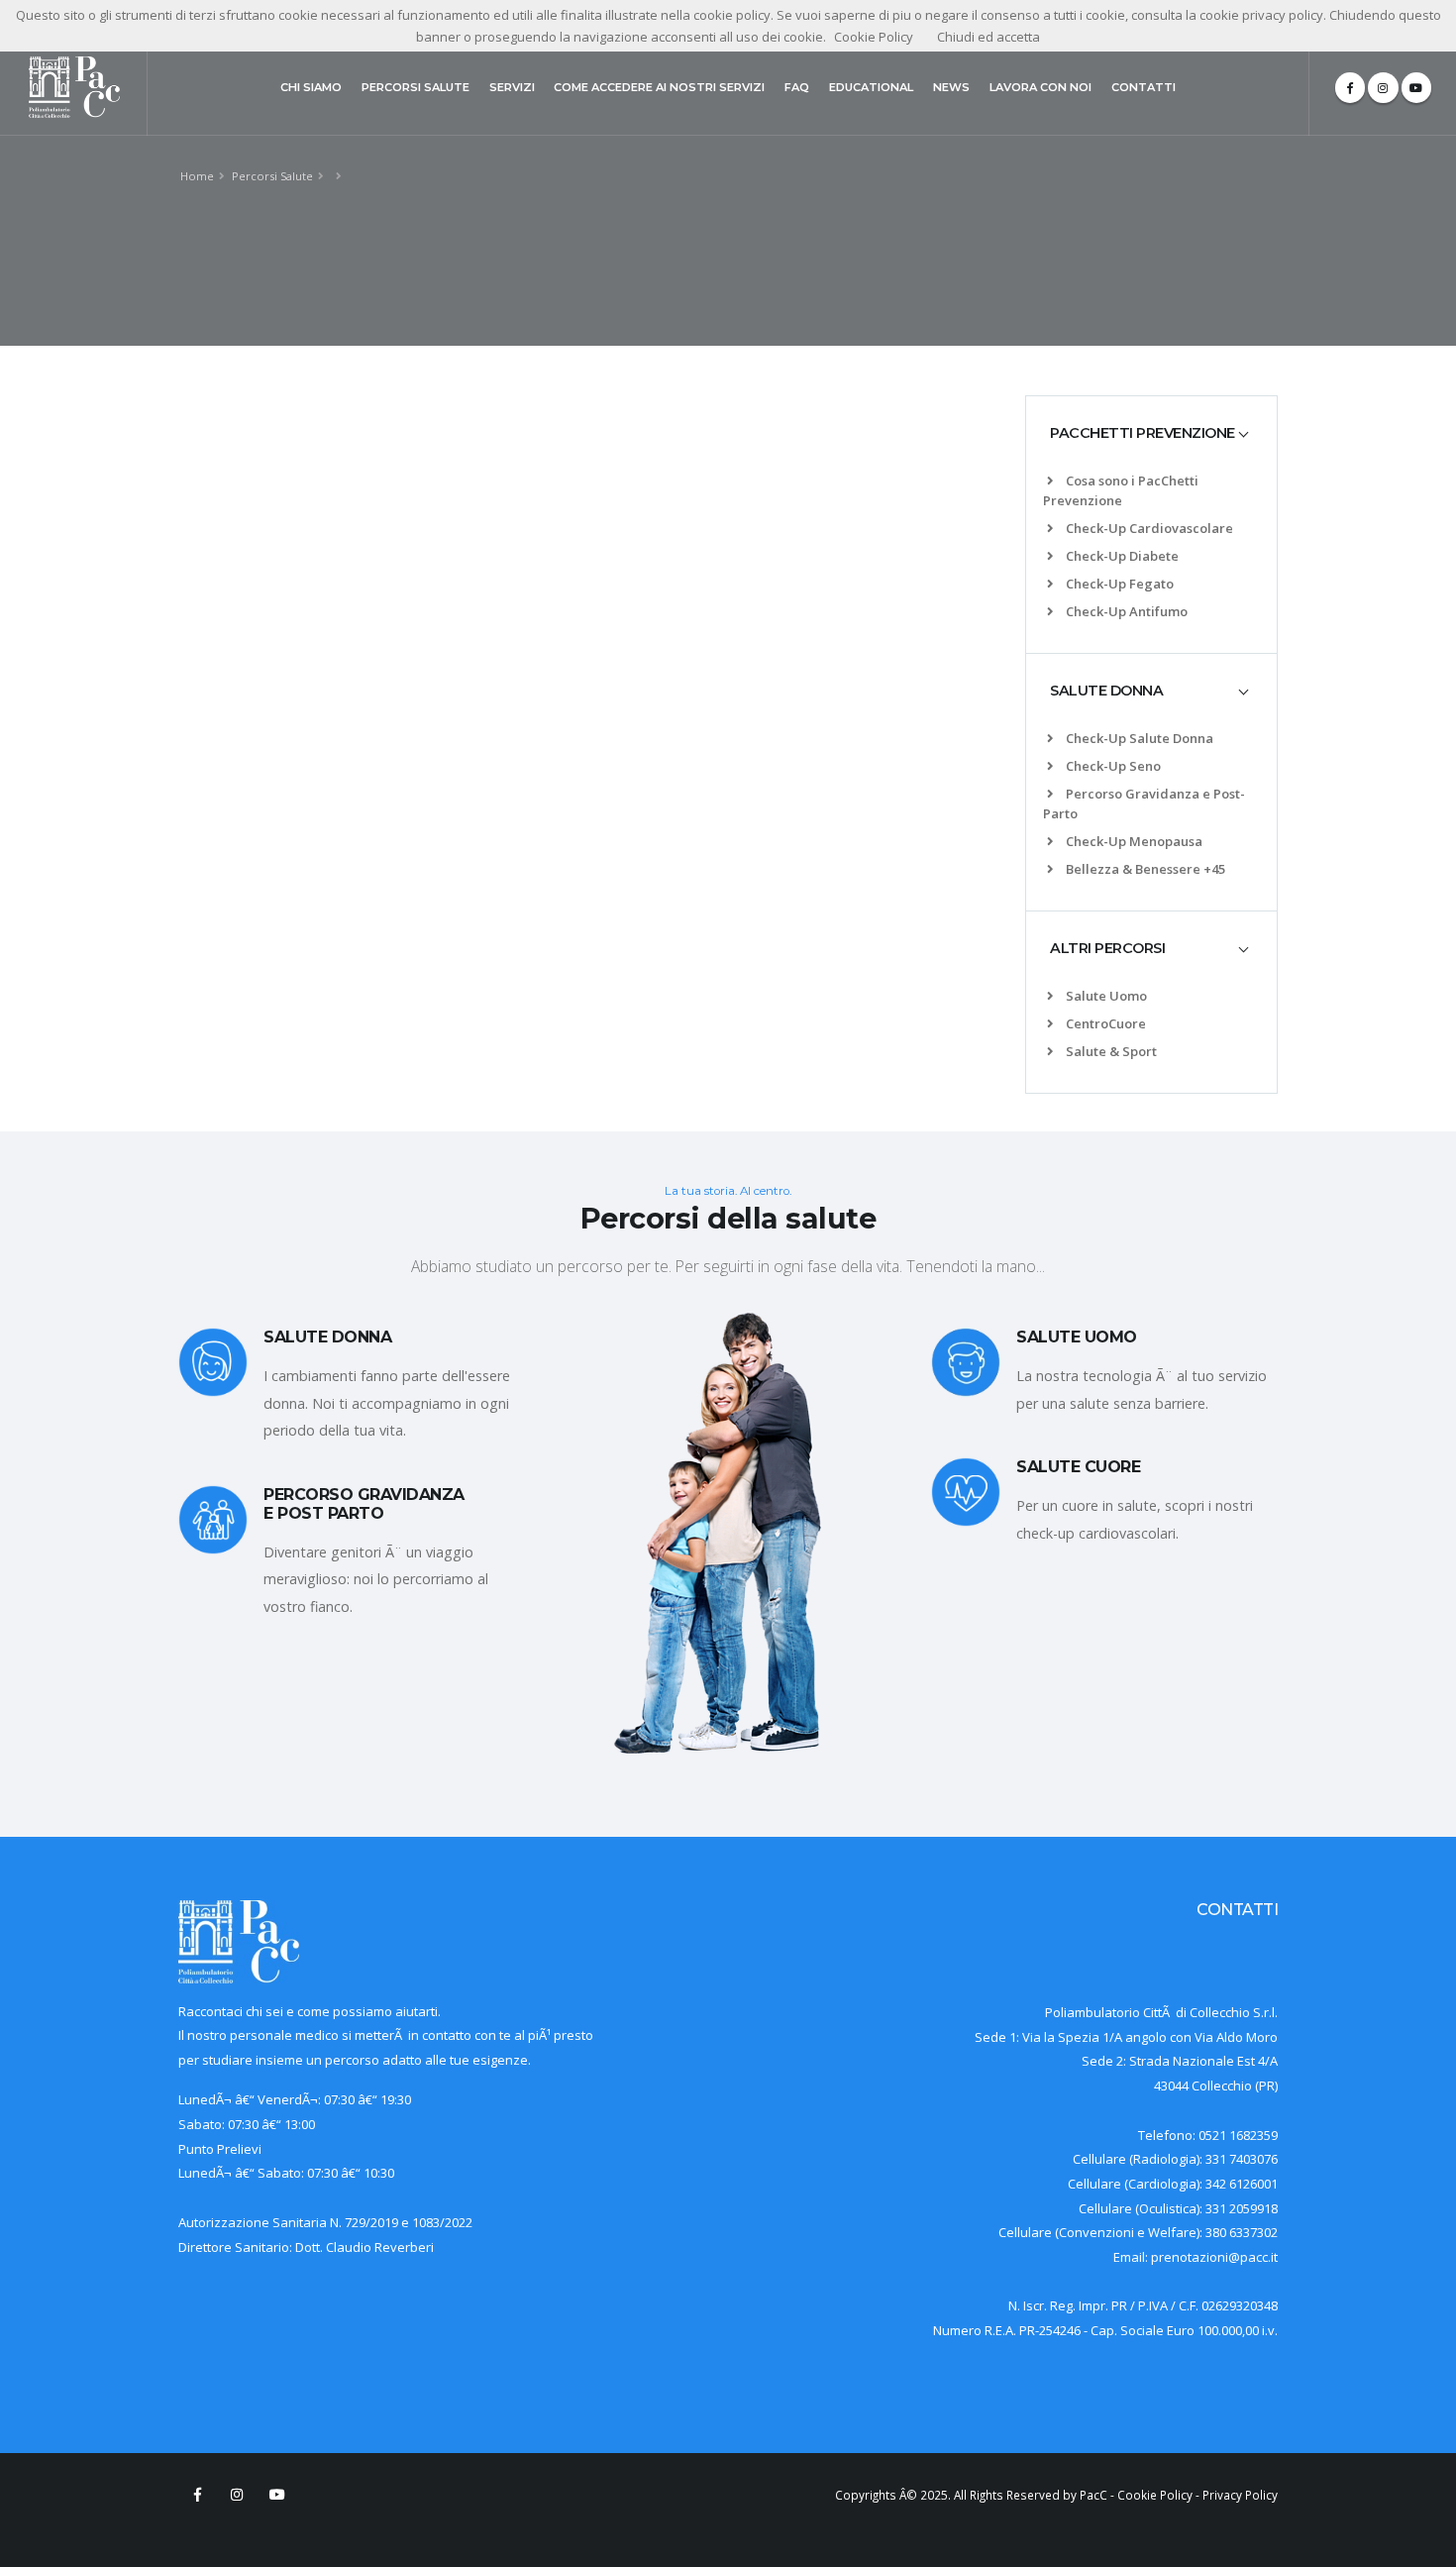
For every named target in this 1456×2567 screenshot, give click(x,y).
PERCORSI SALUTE (416, 87)
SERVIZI (512, 87)
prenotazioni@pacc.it (1214, 2257)
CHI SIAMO (311, 87)
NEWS (951, 87)
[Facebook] (1350, 87)
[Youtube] (1416, 87)
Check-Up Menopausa (1134, 841)
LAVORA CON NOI (1040, 87)
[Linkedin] (1383, 87)
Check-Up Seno (1113, 766)
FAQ (797, 87)
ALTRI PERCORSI (1107, 948)
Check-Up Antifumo (1127, 611)
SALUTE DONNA (1106, 691)
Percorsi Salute (272, 176)
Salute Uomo (1106, 996)
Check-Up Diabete (1122, 556)
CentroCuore (1106, 1023)
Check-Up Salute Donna (1140, 738)
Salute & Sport (1111, 1051)
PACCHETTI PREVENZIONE (1143, 433)
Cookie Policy (1155, 2495)
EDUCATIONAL (871, 87)
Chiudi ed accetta (988, 37)
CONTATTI (1144, 87)
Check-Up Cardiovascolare (1149, 528)
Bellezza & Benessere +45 (1145, 869)
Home (197, 176)
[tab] (1151, 433)
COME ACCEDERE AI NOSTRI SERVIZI (659, 87)
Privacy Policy (1240, 2495)
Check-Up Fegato (1120, 584)
